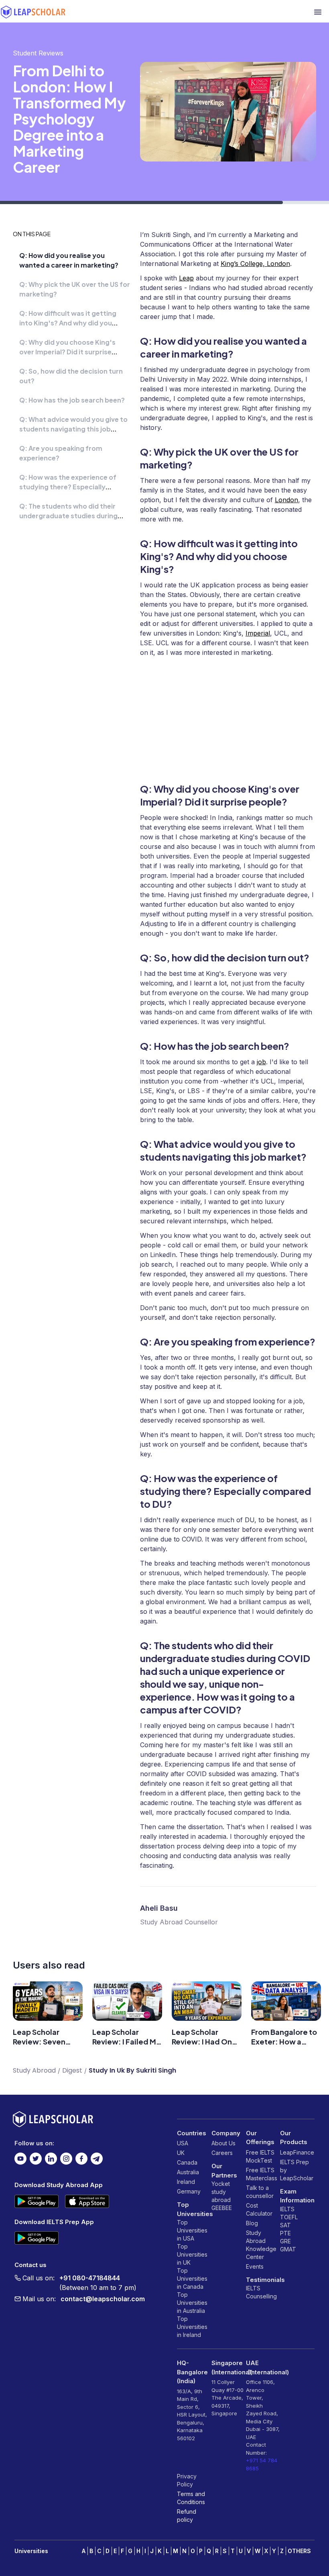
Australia (188, 2172)
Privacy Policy (187, 2480)
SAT (285, 2225)
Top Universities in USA (192, 2230)
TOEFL (289, 2217)
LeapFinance (297, 2152)
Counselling (261, 2296)
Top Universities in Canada (192, 2279)
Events (255, 2266)
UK (181, 2153)
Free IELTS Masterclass (262, 2174)
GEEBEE (222, 2208)
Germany (189, 2191)
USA (183, 2143)
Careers (222, 2153)
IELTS (253, 2288)
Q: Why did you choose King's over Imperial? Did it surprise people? (67, 352)
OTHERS (299, 2551)
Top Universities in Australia (192, 2303)
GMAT (288, 2249)
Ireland (186, 2182)
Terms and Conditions (191, 2498)
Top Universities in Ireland (192, 2327)
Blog (252, 2223)
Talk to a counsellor (260, 2192)
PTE (285, 2233)
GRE (285, 2241)
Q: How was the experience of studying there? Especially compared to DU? (68, 487)
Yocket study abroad (221, 2192)
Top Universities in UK (192, 2254)
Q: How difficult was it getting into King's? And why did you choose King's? (68, 323)
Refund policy (187, 2516)
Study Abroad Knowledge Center (261, 2245)
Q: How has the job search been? (72, 400)
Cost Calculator (259, 2209)
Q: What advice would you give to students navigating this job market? (73, 429)
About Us (223, 2143)
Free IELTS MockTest (260, 2156)
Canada (187, 2162)
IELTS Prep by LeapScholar (297, 2170)
